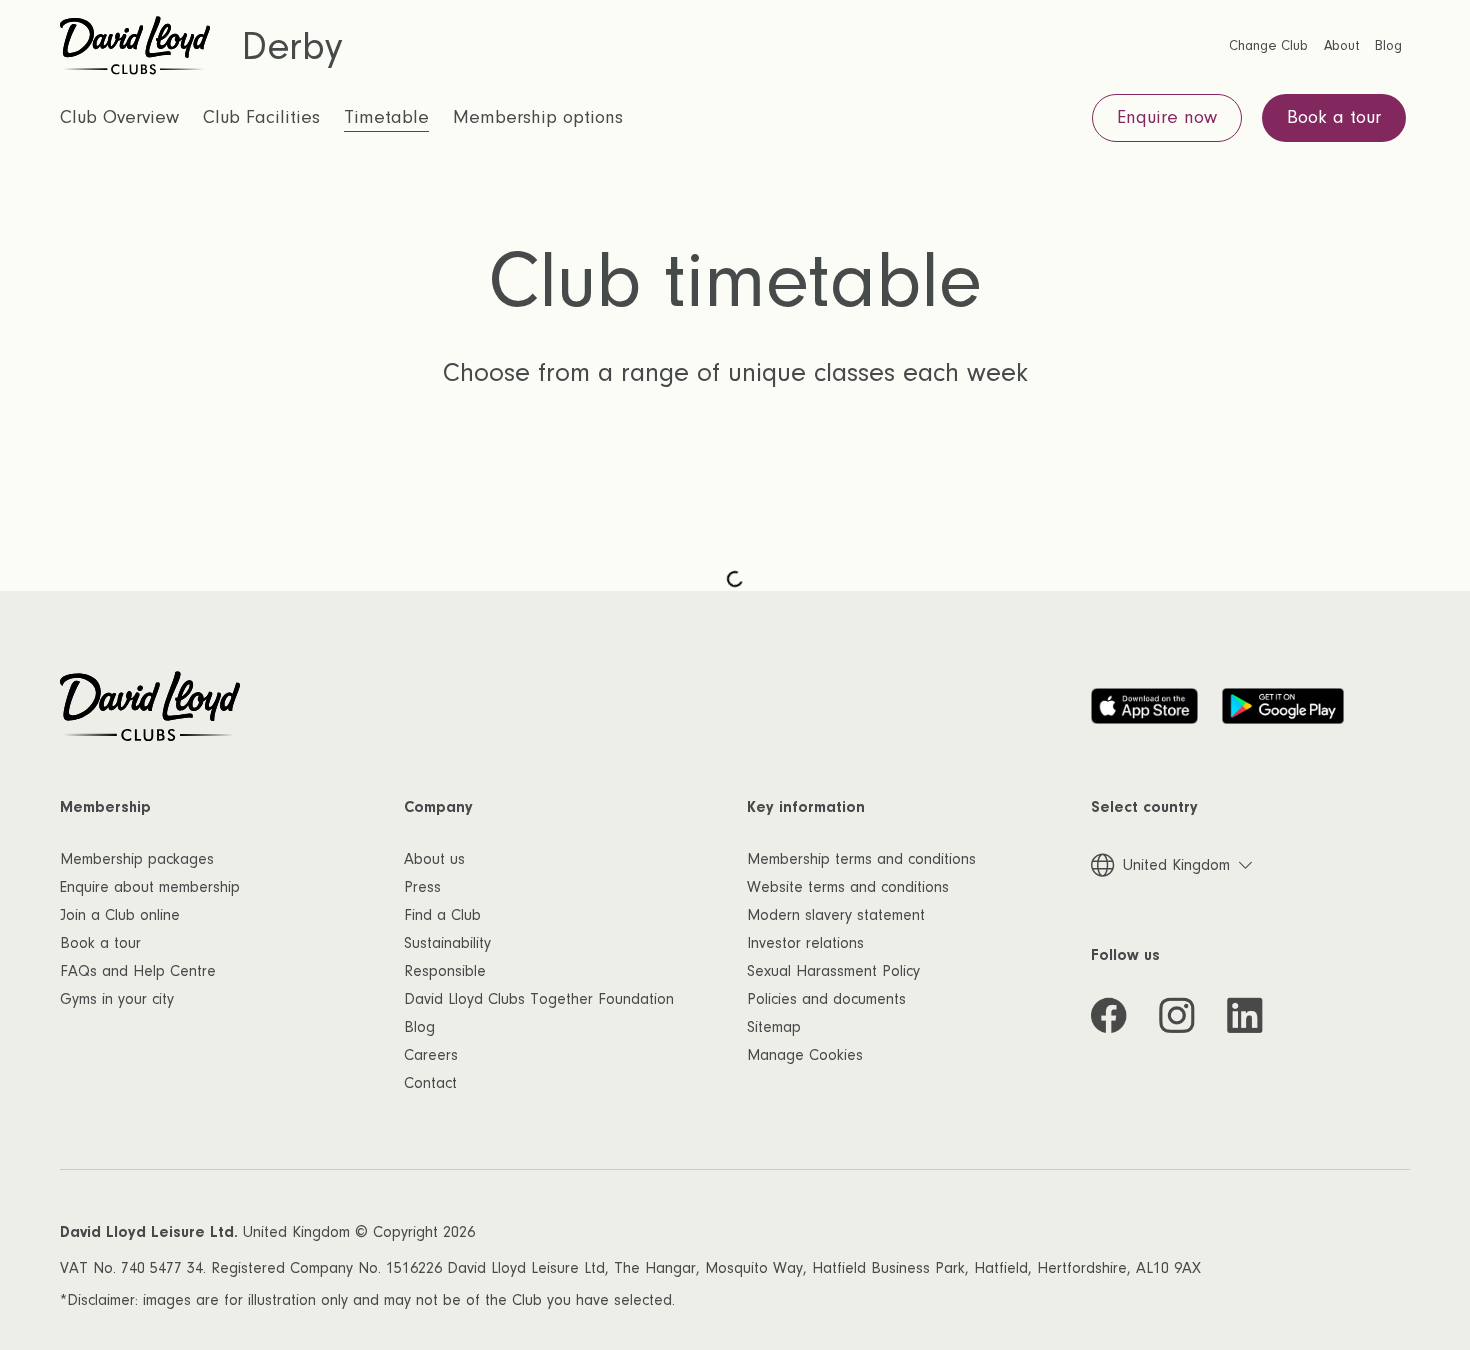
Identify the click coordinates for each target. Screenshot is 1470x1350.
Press (422, 887)
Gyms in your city (117, 999)
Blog (419, 1027)
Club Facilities (261, 117)
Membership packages (137, 859)
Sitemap (774, 1027)
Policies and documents (826, 999)
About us (434, 859)
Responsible (445, 971)
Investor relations (805, 943)
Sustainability (447, 943)
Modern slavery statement (836, 915)
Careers (431, 1055)
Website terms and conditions (848, 887)
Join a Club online (120, 915)
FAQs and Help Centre (138, 971)
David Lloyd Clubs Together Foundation (539, 999)
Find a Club (442, 915)
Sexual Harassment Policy (833, 971)
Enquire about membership (150, 887)
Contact (430, 1083)
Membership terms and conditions (861, 859)
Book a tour (100, 943)
